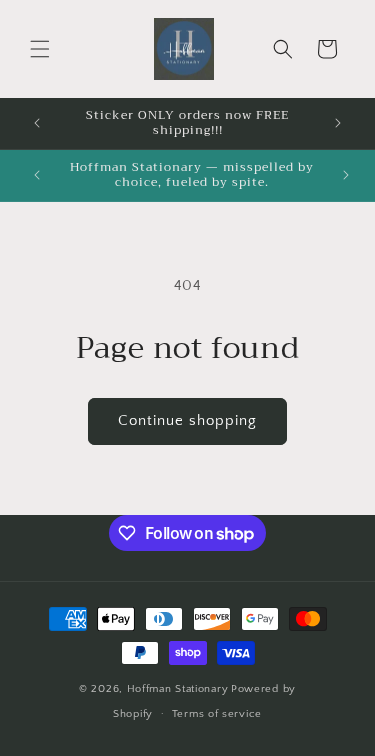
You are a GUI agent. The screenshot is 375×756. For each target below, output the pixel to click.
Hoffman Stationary (178, 689)
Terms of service (217, 714)
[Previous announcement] (37, 123)
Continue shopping (187, 420)
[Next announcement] (338, 123)
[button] (40, 49)
